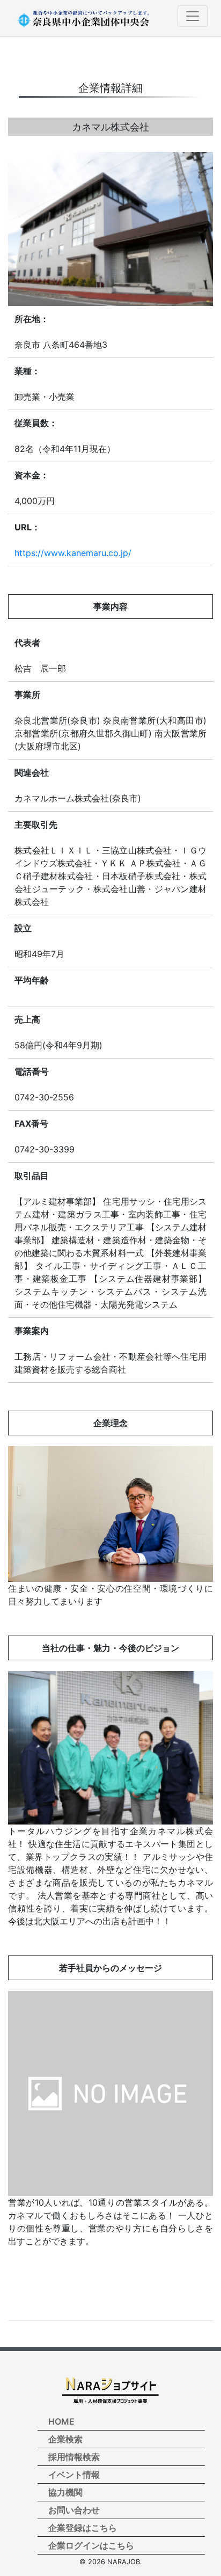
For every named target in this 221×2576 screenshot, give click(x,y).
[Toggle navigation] (193, 16)
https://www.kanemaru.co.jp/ (73, 553)
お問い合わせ (74, 2510)
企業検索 (65, 2439)
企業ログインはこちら (91, 2545)
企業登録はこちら (83, 2528)
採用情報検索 (74, 2457)
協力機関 (65, 2492)
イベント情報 (74, 2475)
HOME (61, 2421)
